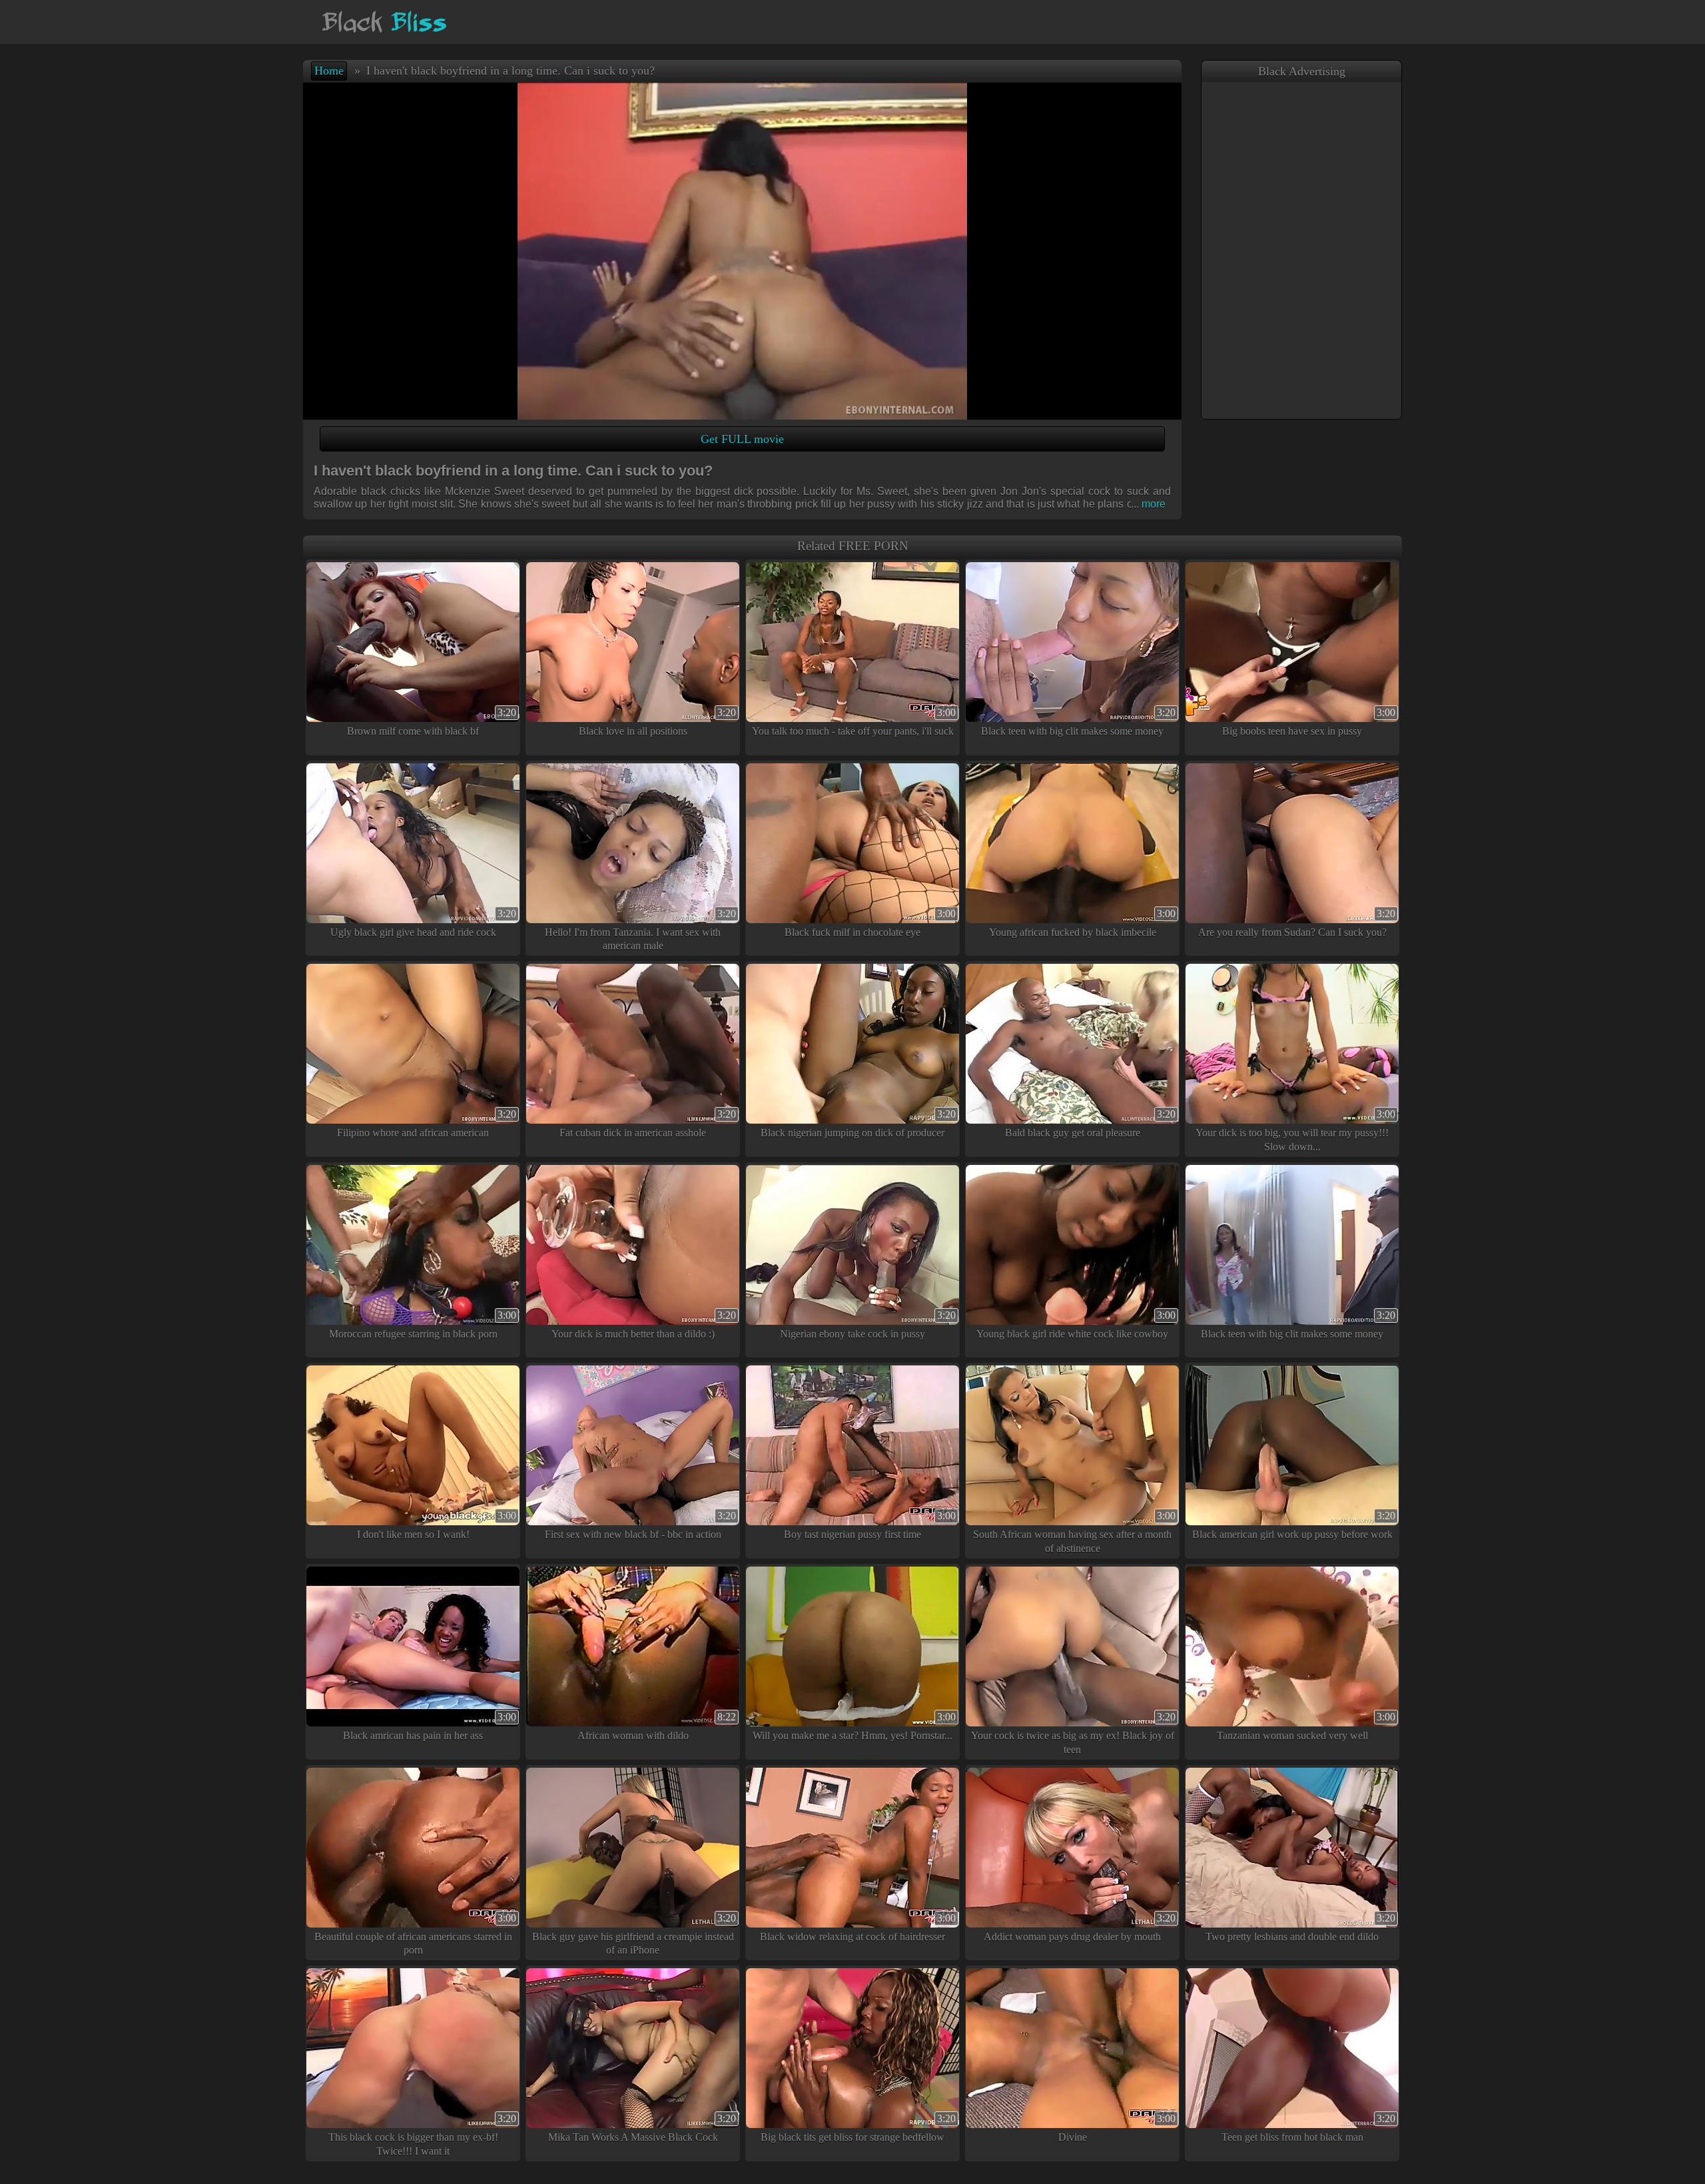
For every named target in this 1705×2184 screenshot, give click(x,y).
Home (329, 71)
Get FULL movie (742, 439)
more (1148, 504)
